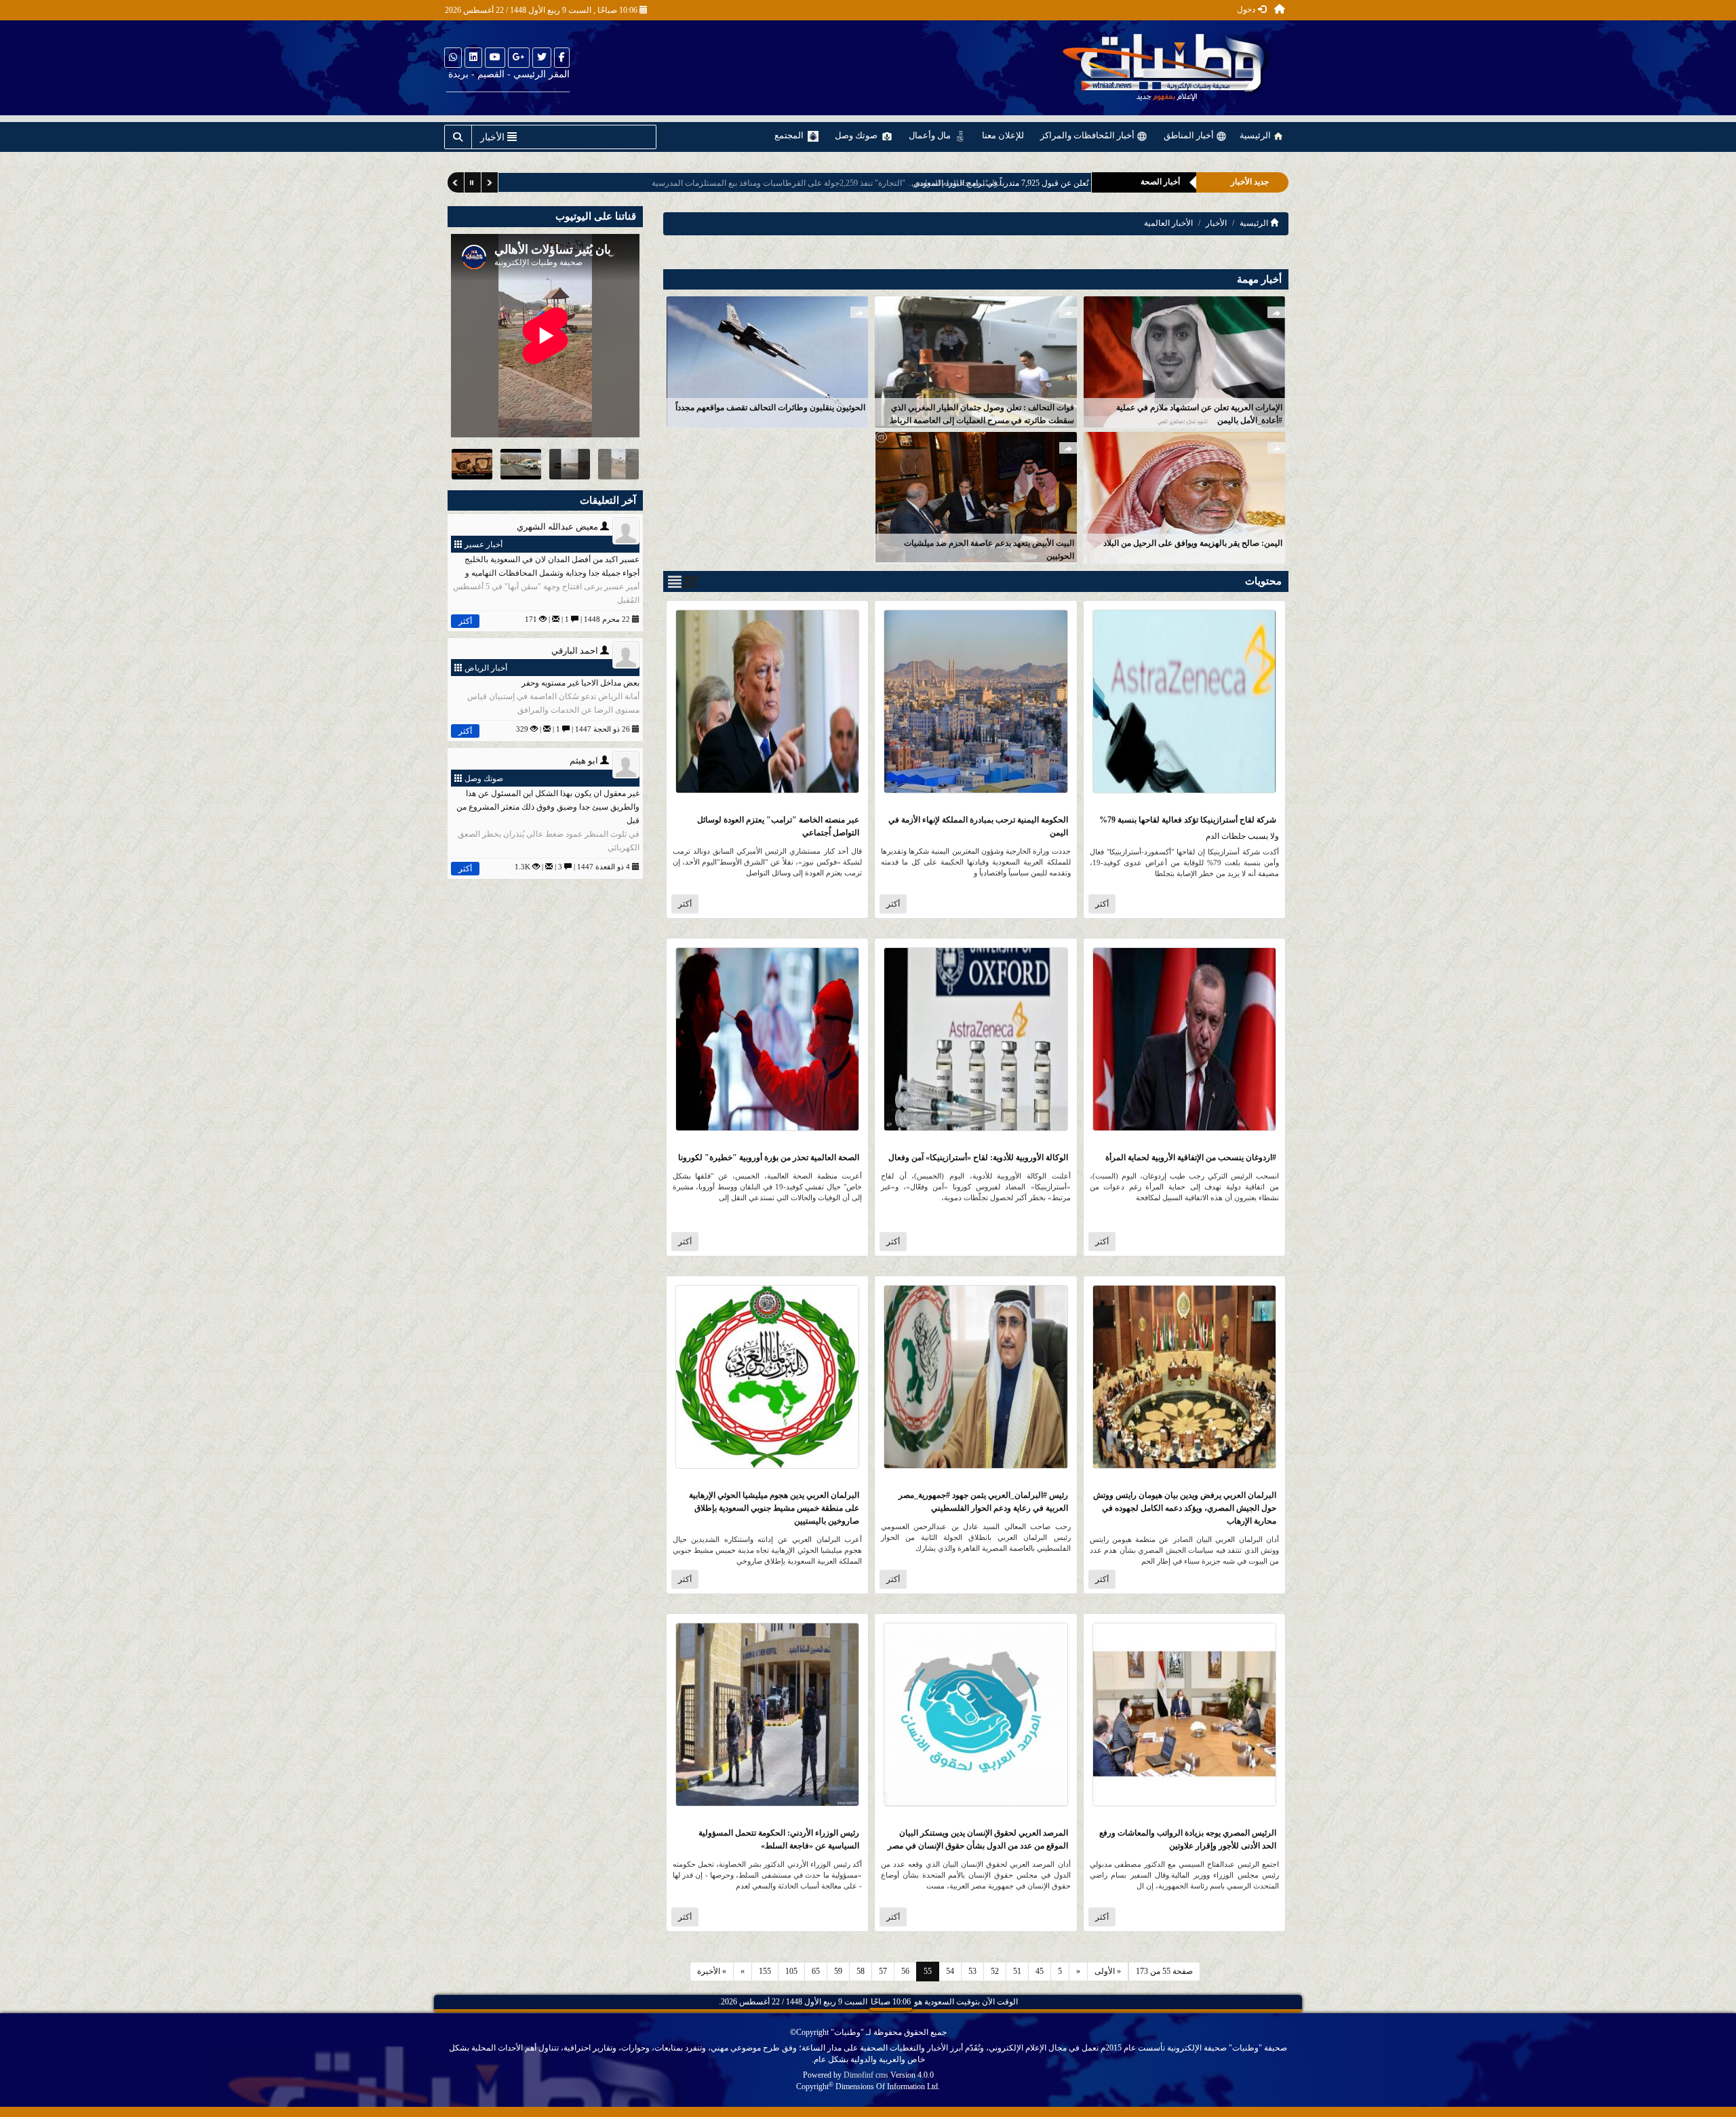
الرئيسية (1256, 135)
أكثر (1102, 904)
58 (861, 1971)
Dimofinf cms (866, 2075)
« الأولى (1108, 1971)
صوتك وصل (857, 135)
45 (1040, 1971)
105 (791, 1971)
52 (995, 1971)
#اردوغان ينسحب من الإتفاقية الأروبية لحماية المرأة (1191, 1158)
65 (816, 1971)
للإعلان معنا (1003, 135)
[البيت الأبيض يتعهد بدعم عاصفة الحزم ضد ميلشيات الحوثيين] (975, 497)
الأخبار (1216, 223)
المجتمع (790, 135)
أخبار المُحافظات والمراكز (1088, 135)
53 (972, 1971)
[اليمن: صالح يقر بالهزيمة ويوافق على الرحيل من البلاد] (1184, 497)
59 (838, 1971)
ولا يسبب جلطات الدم (1242, 836)
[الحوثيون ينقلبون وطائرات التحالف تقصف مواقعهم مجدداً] (767, 361)
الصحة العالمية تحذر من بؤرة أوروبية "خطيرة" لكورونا (769, 1158)
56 (905, 1971)
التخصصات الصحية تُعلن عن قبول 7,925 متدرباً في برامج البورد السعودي (949, 183)
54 (950, 1971)
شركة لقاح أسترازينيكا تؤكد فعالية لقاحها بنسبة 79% (1188, 820)
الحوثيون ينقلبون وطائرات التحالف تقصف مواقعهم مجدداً (770, 408)
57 (883, 1971)
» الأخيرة (712, 1971)
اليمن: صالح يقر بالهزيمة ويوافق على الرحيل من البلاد (1193, 543)
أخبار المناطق (1190, 135)
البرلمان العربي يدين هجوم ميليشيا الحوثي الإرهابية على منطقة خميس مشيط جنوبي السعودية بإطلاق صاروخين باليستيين (774, 1508)
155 (765, 1971)
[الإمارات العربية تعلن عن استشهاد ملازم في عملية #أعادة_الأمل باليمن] (1184, 361)
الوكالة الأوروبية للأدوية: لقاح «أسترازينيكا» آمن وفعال (978, 1158)
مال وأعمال (931, 135)
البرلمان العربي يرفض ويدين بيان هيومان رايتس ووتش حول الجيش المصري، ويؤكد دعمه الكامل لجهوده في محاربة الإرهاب (1185, 1508)
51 (1017, 1971)
